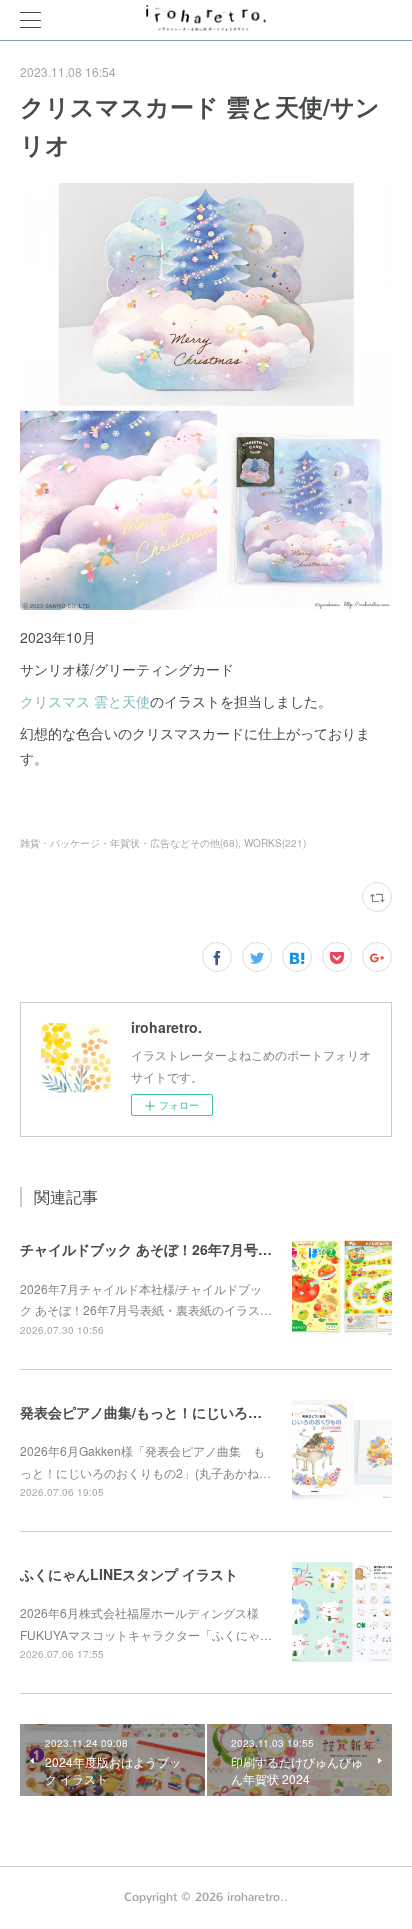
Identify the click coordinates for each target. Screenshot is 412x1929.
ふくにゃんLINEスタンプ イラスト (129, 1574)
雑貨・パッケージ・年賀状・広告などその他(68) (129, 843)
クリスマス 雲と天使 (85, 701)
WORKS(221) (275, 843)
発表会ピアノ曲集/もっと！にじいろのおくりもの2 (180, 1412)
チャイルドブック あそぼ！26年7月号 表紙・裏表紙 (183, 1249)
